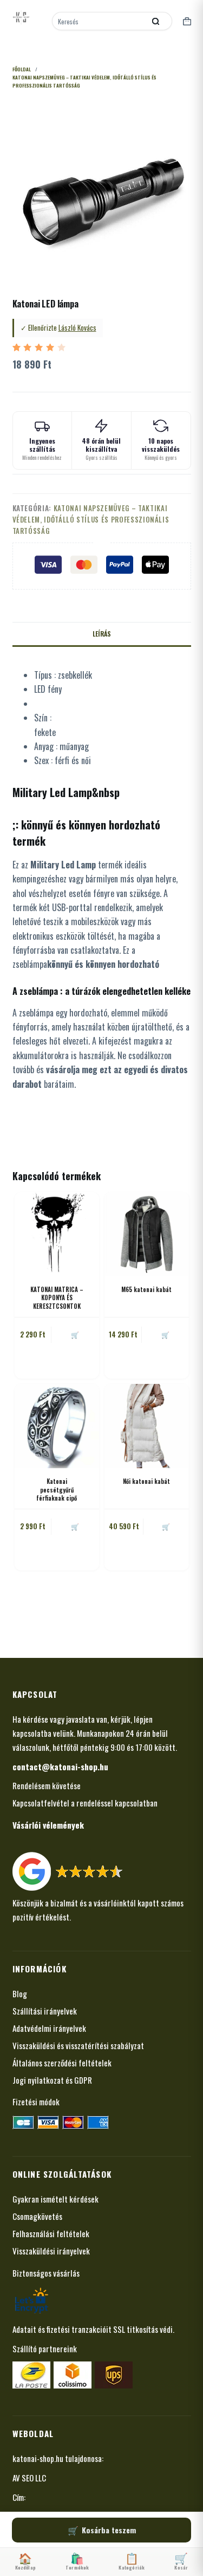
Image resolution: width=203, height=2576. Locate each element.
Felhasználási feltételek (51, 2233)
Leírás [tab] (102, 634)
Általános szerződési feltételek (62, 2063)
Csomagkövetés (37, 2216)
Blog (20, 1993)
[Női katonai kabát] (147, 1426)
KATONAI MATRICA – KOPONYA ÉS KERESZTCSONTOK (57, 1298)
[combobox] (100, 21)
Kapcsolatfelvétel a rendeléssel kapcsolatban (85, 1803)
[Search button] (156, 21)
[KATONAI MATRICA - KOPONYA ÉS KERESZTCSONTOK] (57, 1234)
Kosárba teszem (109, 2530)
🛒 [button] (75, 1334)
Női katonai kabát (146, 1481)
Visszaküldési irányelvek (51, 2251)
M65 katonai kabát (146, 1289)
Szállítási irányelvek (45, 2011)
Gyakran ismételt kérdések (55, 2199)
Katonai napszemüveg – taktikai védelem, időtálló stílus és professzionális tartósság (91, 520)
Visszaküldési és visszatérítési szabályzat (78, 2045)
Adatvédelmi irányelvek (49, 2028)
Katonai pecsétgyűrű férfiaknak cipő (57, 1490)
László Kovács (77, 327)
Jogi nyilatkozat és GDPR (52, 2080)
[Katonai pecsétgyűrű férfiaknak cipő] (57, 1426)
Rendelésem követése (47, 1785)
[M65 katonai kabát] (147, 1234)
